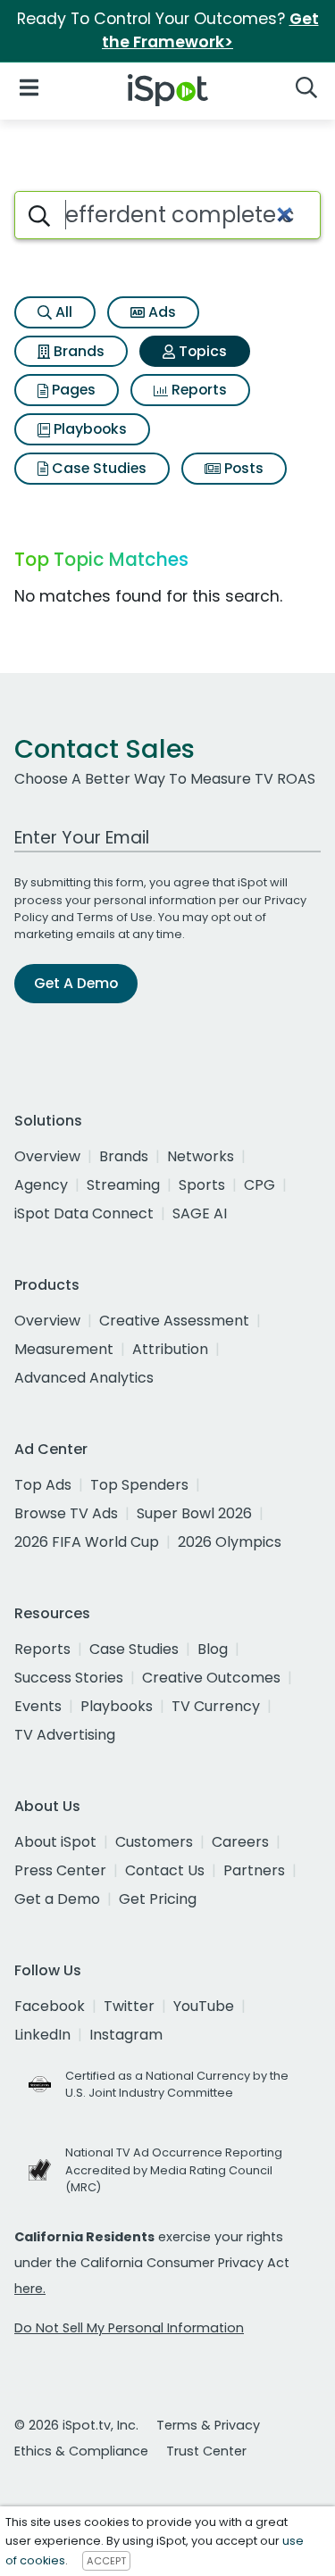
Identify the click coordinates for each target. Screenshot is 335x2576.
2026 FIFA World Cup (87, 1542)
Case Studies (97, 468)
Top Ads (43, 1485)
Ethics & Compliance (81, 2451)
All (62, 312)
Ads (160, 312)
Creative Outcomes (211, 1678)
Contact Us (165, 1870)
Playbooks (88, 429)
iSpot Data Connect (84, 1213)
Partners (254, 1870)
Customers (154, 1842)
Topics (201, 351)
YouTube (204, 2006)
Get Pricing (158, 1899)
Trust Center (206, 2451)
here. (30, 2289)
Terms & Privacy (208, 2425)
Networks (201, 1156)
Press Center (60, 1870)
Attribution (170, 1349)
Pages (72, 390)
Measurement (64, 1349)
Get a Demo (57, 1899)
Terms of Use (115, 917)
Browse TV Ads (66, 1513)
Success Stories (69, 1678)
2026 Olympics (230, 1542)
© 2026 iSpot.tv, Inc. (76, 2425)
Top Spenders (139, 1485)
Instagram (126, 2035)
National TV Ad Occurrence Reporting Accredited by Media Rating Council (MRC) (174, 2169)
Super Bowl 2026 (194, 1513)
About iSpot (55, 1842)
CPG (260, 1185)
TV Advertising (65, 1735)
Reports (197, 390)
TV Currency (216, 1706)
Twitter (129, 2006)
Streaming (123, 1185)
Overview (47, 1156)
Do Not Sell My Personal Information (129, 2328)
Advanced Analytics (84, 1378)
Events (38, 1706)
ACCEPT (106, 2561)
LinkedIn (42, 2035)
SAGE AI (200, 1213)
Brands (77, 351)
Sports (202, 1185)
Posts (242, 468)
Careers (240, 1842)
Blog (213, 1649)
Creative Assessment (174, 1321)
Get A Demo (76, 983)
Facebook (50, 2006)
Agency (41, 1185)
